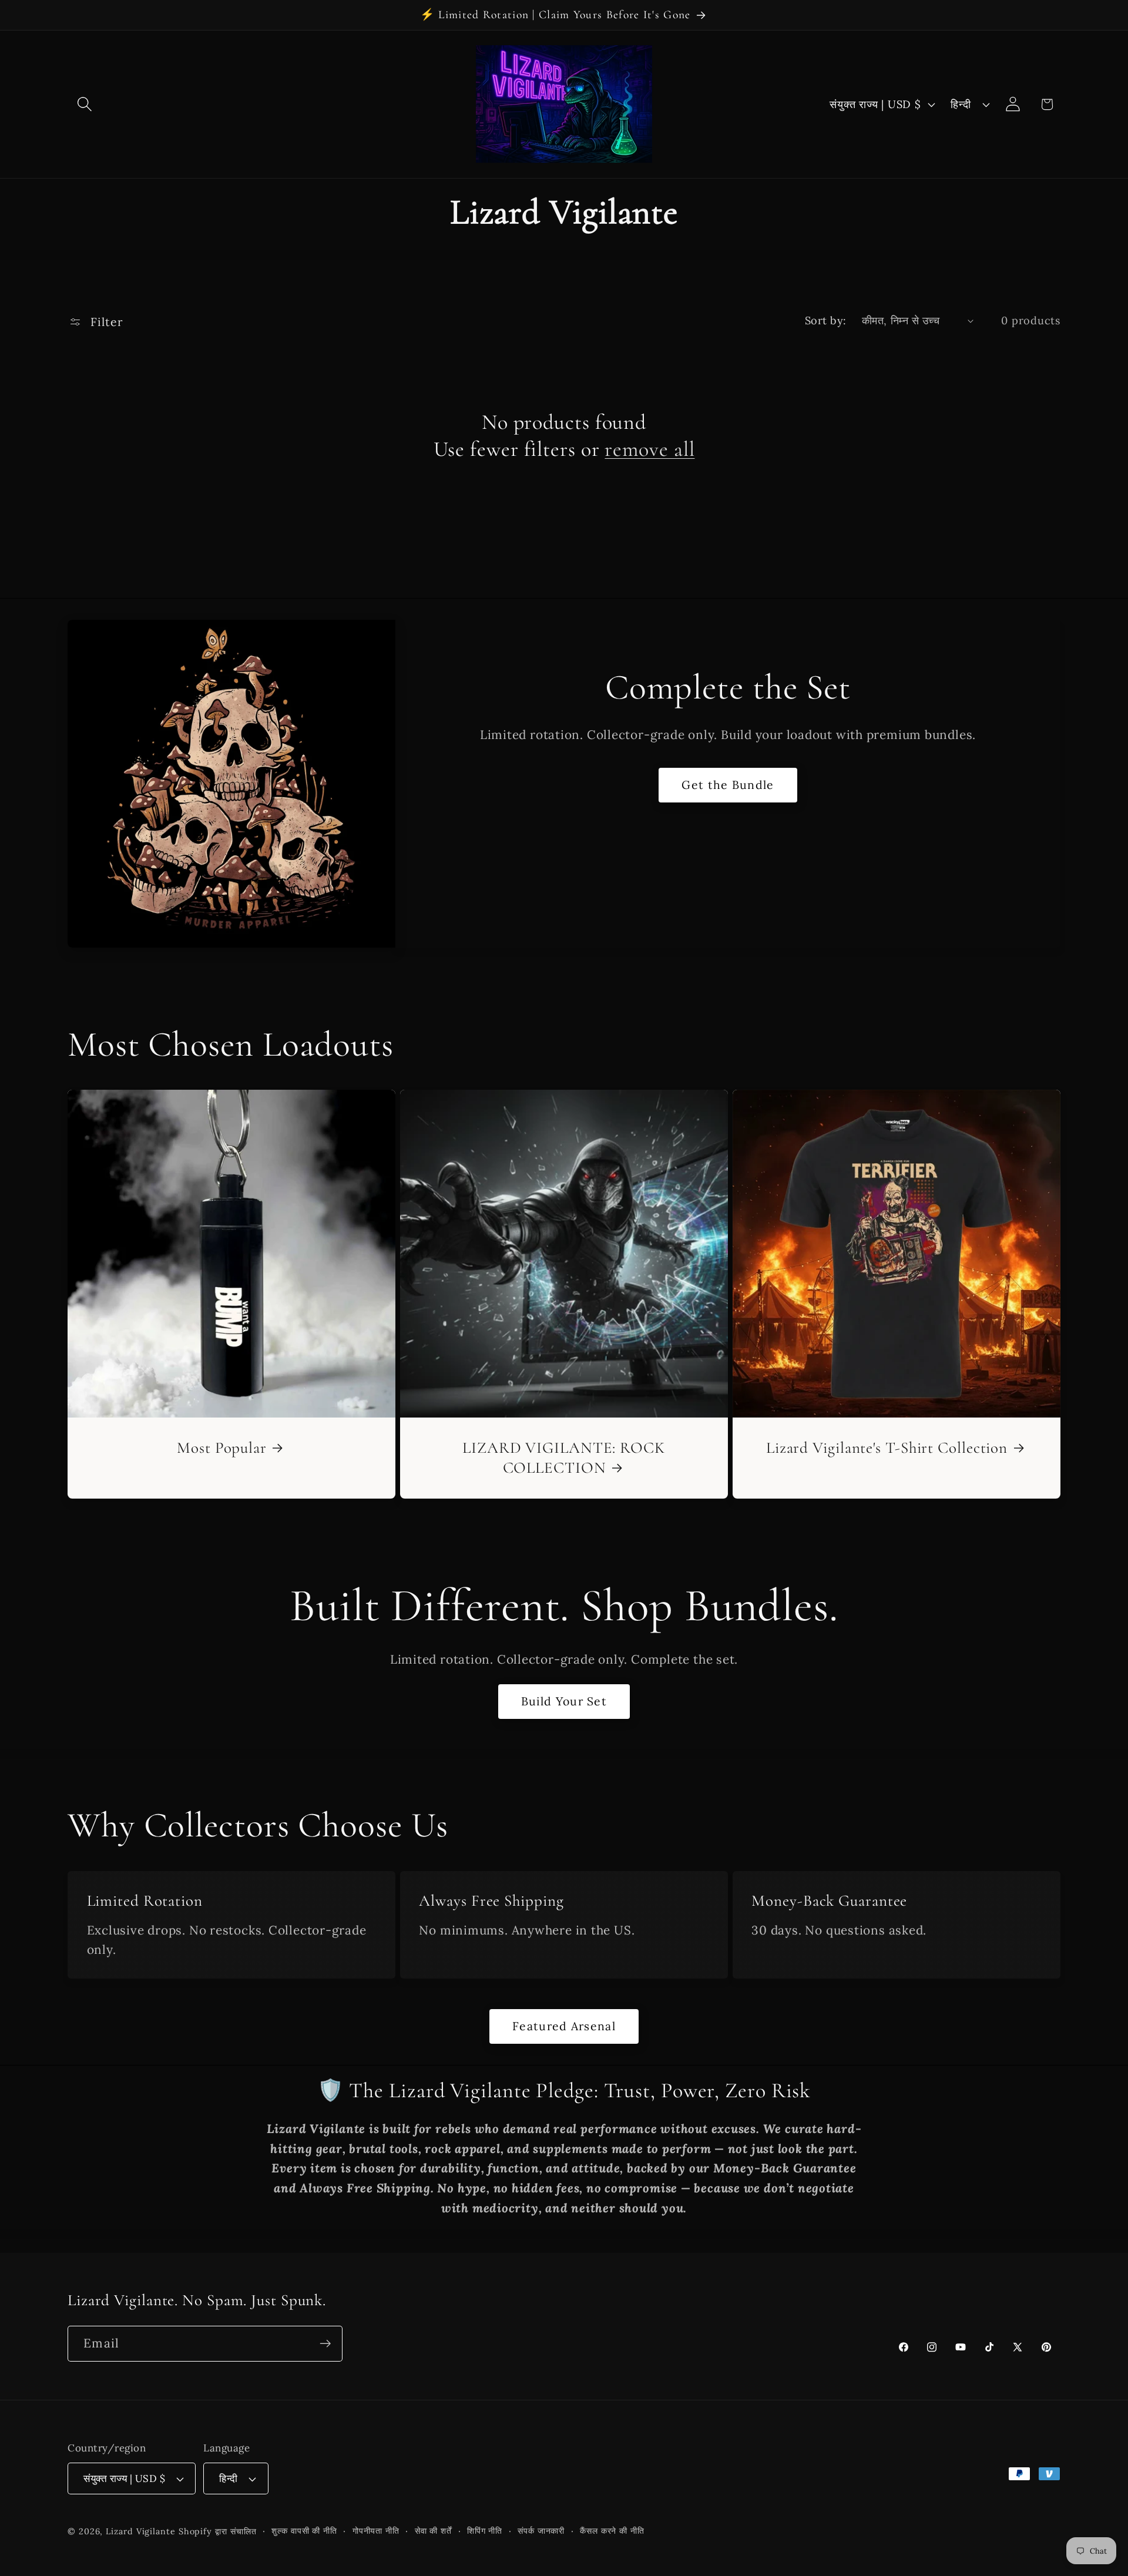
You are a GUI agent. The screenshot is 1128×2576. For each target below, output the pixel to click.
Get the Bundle (728, 785)
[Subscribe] (325, 2344)
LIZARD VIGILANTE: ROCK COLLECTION (564, 1458)
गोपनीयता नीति (376, 2531)
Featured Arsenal (564, 2026)
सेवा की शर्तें (433, 2531)
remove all (649, 449)
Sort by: (826, 320)
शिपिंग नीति (485, 2531)
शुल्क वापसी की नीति (304, 2531)
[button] (84, 104)
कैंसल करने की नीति (612, 2531)
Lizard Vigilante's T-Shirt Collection (887, 1448)
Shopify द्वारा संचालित (218, 2531)
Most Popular (222, 1448)
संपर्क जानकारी (541, 2531)
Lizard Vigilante (141, 2531)
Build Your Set (564, 1701)
